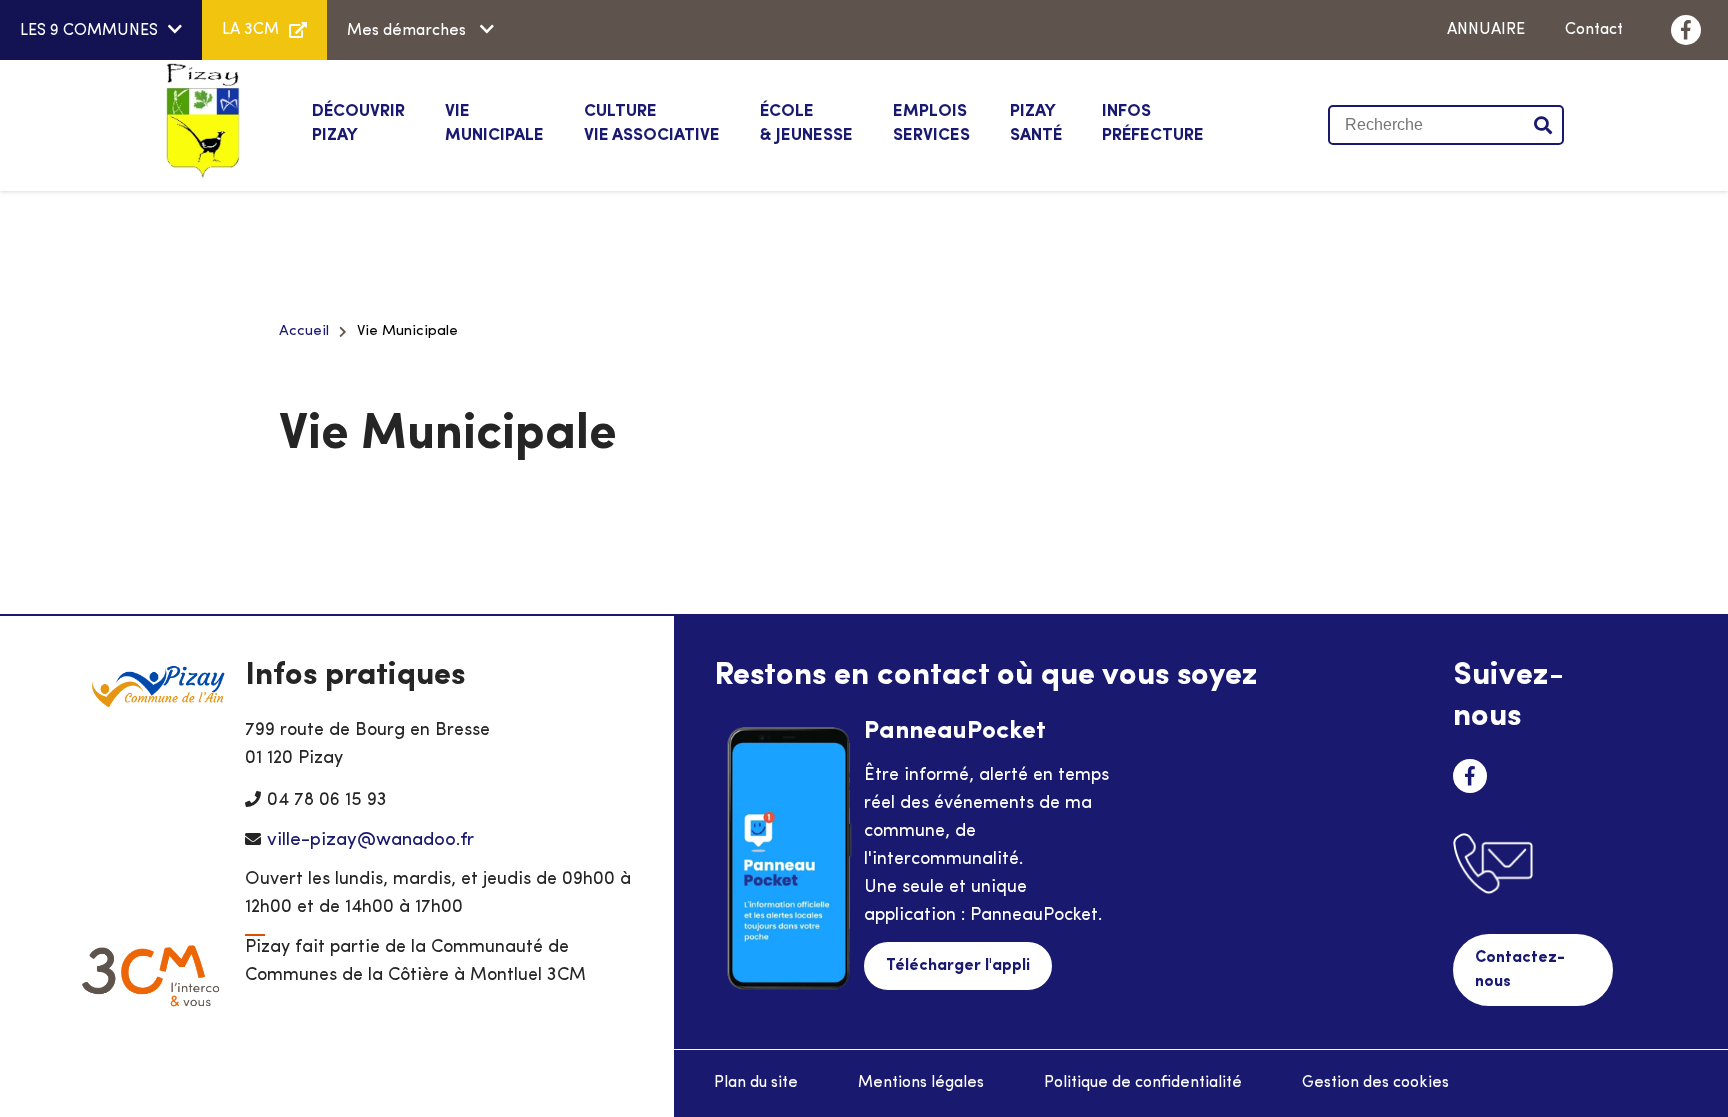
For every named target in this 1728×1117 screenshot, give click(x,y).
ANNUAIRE (1486, 30)
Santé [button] (1036, 123)
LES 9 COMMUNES (89, 31)
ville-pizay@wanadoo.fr (370, 840)
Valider (1544, 125)
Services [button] (931, 123)
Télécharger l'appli (958, 966)
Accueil (304, 331)
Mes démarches (408, 31)
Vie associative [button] (652, 123)
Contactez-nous (1520, 970)
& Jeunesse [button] (806, 123)
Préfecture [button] (1153, 123)
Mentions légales (921, 1083)
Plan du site (756, 1083)
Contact (1594, 30)
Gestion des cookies (1375, 1083)
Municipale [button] (494, 123)
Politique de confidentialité (1143, 1083)
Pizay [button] (358, 123)
